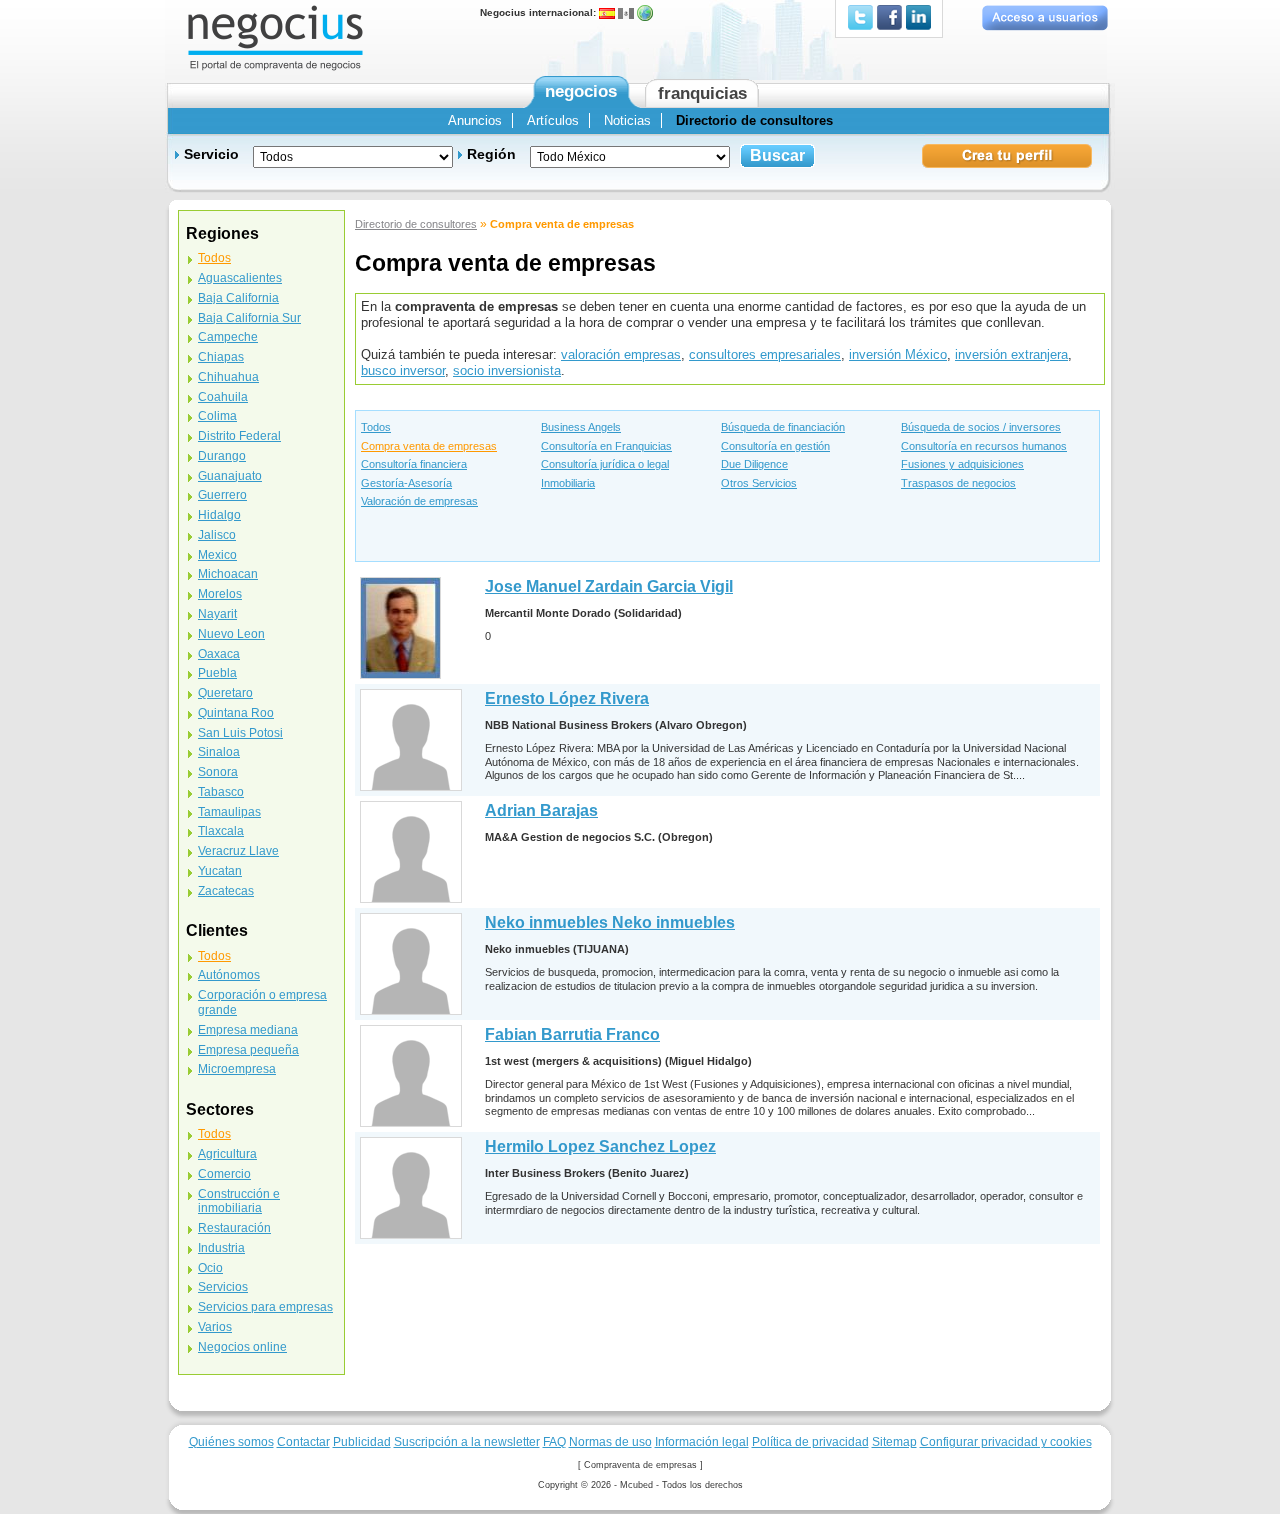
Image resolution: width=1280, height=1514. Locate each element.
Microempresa (237, 1069)
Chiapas (221, 357)
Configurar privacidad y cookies (1006, 1441)
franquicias (702, 93)
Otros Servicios (759, 483)
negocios (581, 91)
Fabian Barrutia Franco (572, 1034)
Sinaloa (219, 752)
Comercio (224, 1174)
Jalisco (217, 535)
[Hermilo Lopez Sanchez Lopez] (411, 1187)
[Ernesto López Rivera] (411, 739)
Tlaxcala (221, 831)
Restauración (234, 1228)
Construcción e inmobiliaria (239, 1201)
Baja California (238, 298)
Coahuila (223, 397)
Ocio (210, 1268)
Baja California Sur (249, 318)
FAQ (554, 1441)
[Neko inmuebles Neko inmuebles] (411, 963)
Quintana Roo (236, 713)
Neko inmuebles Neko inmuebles (610, 922)
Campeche (228, 337)
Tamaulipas (229, 812)
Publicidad (362, 1441)
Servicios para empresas (265, 1307)
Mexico (217, 555)
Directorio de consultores (416, 224)
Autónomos (229, 975)
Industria (221, 1248)
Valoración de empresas (419, 501)
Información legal (702, 1441)
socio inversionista (507, 370)
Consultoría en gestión (775, 446)
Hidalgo (219, 515)
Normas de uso (610, 1441)
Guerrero (222, 495)
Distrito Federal (239, 436)
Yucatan (220, 871)
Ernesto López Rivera (567, 698)
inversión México (898, 354)
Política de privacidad (810, 1441)
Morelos (220, 594)
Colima (217, 416)
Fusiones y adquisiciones (962, 464)
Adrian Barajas (541, 810)
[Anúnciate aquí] (1007, 154)
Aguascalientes (240, 278)
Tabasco (221, 792)
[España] (607, 12)
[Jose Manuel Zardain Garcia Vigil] (400, 627)
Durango (222, 456)
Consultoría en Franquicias (606, 446)
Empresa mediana (248, 1030)
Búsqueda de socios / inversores (981, 427)
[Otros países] (645, 12)
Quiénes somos (231, 1441)
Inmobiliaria (568, 483)
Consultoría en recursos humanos (984, 446)
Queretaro (225, 693)
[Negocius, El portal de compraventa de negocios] (275, 36)
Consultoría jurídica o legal (605, 464)
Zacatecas (226, 891)
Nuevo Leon (231, 634)
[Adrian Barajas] (411, 851)
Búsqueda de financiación (783, 427)
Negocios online (242, 1347)
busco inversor (403, 370)
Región (491, 154)
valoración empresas (621, 354)
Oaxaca (219, 654)
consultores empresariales (765, 354)
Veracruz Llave (238, 851)
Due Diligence (754, 464)
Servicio (211, 154)
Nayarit (217, 614)
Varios (215, 1327)
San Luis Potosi (240, 733)
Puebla (217, 673)
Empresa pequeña (248, 1050)
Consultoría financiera (414, 464)
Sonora (218, 772)
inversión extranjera (1011, 354)
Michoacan (228, 574)
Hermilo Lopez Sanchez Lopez (600, 1146)
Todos (376, 427)
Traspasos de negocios (958, 483)
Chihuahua (228, 377)
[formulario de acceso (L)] (1044, 17)
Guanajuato (230, 476)
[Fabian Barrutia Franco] (411, 1075)
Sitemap (894, 1441)
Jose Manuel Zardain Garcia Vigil (609, 586)
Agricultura (227, 1154)
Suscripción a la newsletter (467, 1441)
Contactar (303, 1441)
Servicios (223, 1287)
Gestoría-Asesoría (406, 483)
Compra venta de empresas (429, 446)
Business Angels (581, 427)
